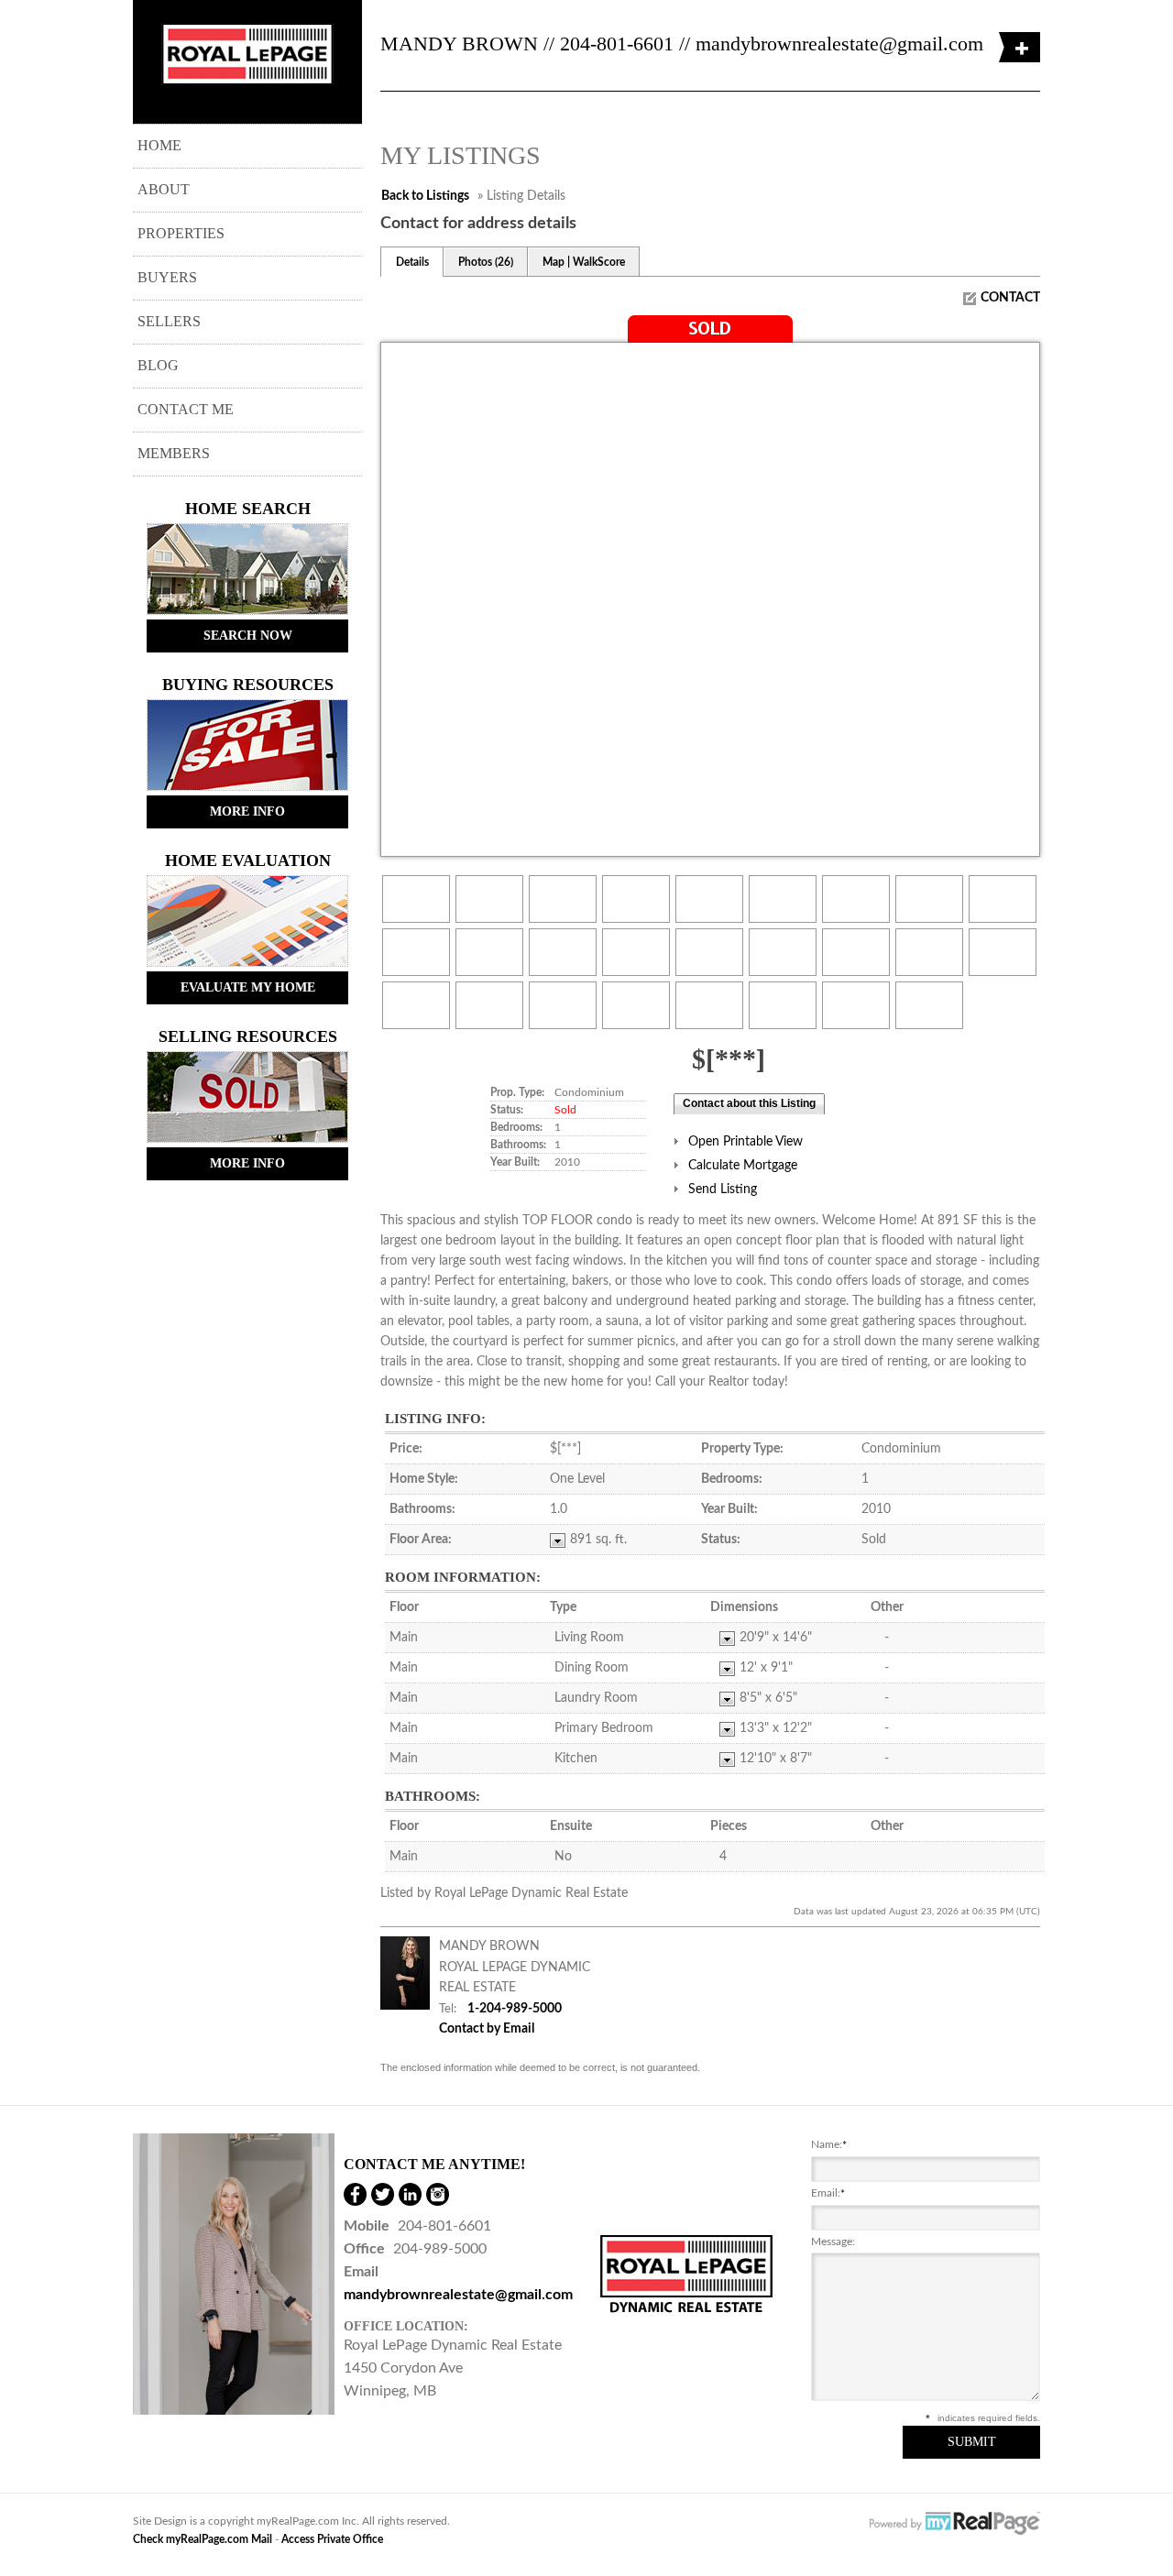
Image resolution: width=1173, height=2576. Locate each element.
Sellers (169, 321)
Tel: (448, 2009)
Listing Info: (435, 1419)
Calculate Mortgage (743, 1166)
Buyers (167, 277)
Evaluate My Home (248, 987)
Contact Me (186, 409)
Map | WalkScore (584, 262)
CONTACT (1010, 298)
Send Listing (723, 1189)
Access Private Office (332, 2539)
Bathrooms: (433, 1796)
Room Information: (463, 1577)
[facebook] (355, 2194)
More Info (247, 811)
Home (159, 145)
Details (412, 262)
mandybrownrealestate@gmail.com (839, 44)
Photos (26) (486, 262)
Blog (158, 365)
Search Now (248, 636)
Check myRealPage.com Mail (203, 2539)
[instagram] (438, 2194)
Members (174, 453)
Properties (181, 233)
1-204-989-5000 (515, 2009)
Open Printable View (745, 1142)
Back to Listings (425, 196)
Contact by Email (487, 2029)
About (164, 189)
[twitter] (383, 2194)
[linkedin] (410, 2194)
